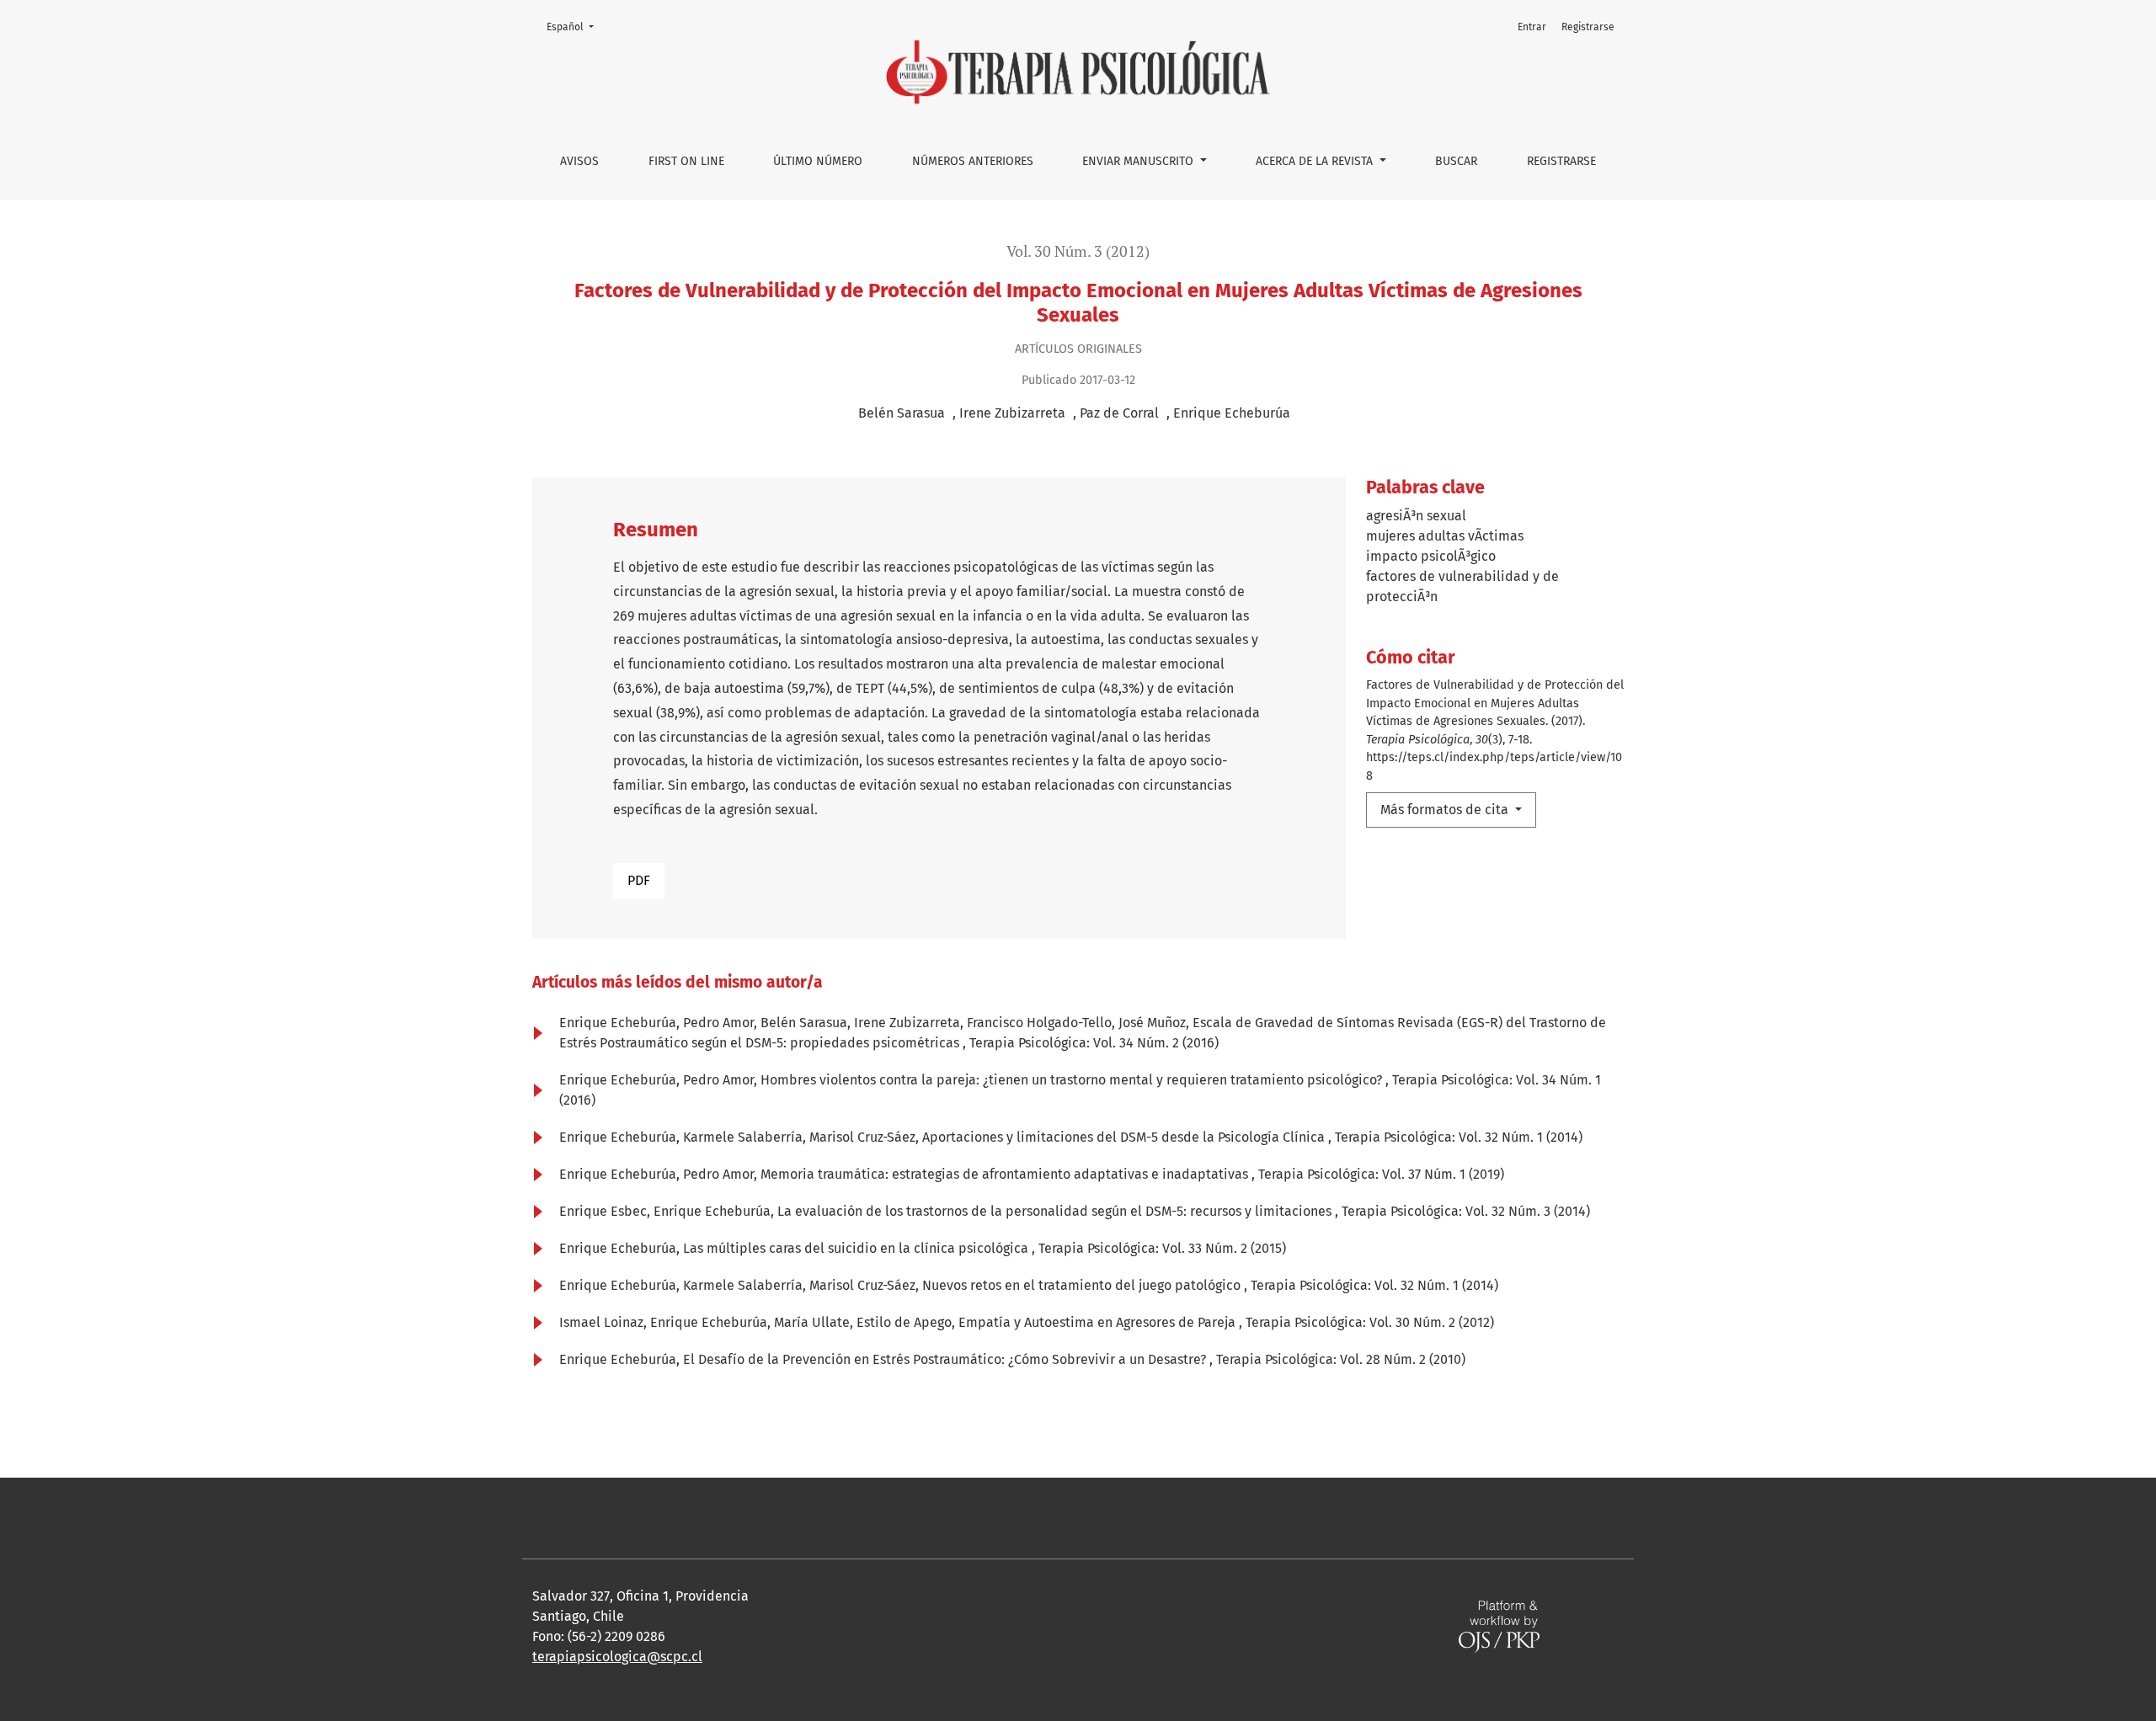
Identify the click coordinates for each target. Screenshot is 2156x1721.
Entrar (1532, 27)
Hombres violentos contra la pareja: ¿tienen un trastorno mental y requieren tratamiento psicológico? (1073, 1080)
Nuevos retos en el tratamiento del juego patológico (1083, 1285)
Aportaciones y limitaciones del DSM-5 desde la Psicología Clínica (1125, 1137)
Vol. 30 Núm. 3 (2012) (1078, 251)
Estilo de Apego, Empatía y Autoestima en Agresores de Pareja (1048, 1322)
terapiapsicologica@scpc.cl (617, 1657)
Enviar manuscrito (1139, 161)
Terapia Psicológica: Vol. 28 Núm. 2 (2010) (1341, 1359)
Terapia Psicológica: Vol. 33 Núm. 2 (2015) (1162, 1248)
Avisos (579, 161)
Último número (818, 161)
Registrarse (1561, 161)
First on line (686, 161)
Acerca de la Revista (1316, 161)
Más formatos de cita (1446, 810)
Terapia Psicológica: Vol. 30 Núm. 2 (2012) (1370, 1322)
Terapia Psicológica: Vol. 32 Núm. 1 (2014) (1459, 1137)
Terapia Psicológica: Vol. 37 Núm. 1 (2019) (1381, 1174)
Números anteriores (973, 161)
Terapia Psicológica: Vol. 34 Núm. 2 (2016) (1094, 1043)
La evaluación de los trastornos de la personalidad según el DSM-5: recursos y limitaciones (1056, 1211)
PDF (639, 880)
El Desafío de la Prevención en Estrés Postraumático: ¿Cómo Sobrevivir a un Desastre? (946, 1359)
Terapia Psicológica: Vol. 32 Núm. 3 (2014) (1466, 1211)
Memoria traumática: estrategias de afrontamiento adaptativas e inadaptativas (1006, 1174)
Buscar (1456, 161)
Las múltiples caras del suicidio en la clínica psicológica (857, 1248)
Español (575, 27)
